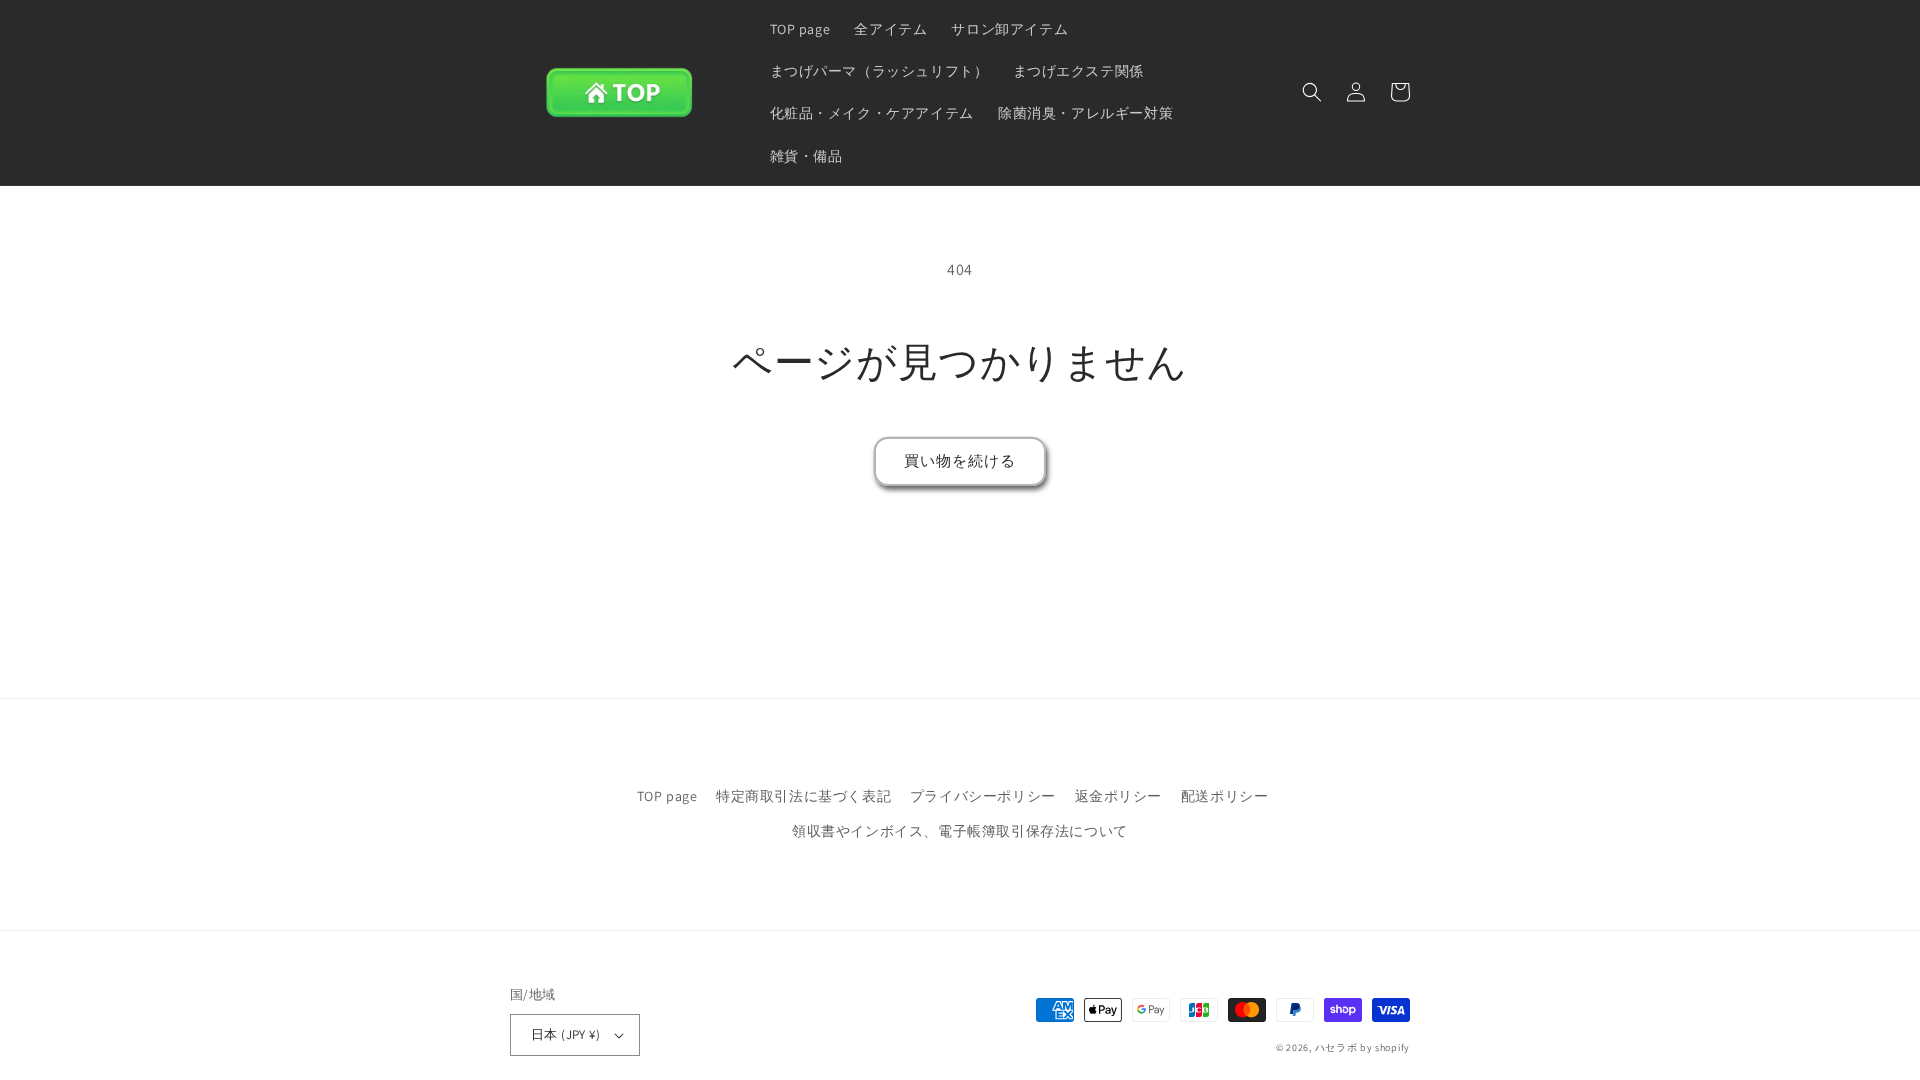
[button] (1312, 92)
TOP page (667, 796)
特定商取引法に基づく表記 (803, 796)
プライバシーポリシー (983, 796)
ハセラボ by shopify (1363, 1047)
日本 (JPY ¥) (565, 1034)
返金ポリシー (1119, 796)
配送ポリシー (1225, 796)
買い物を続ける (960, 460)
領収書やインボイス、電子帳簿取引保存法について (960, 831)
